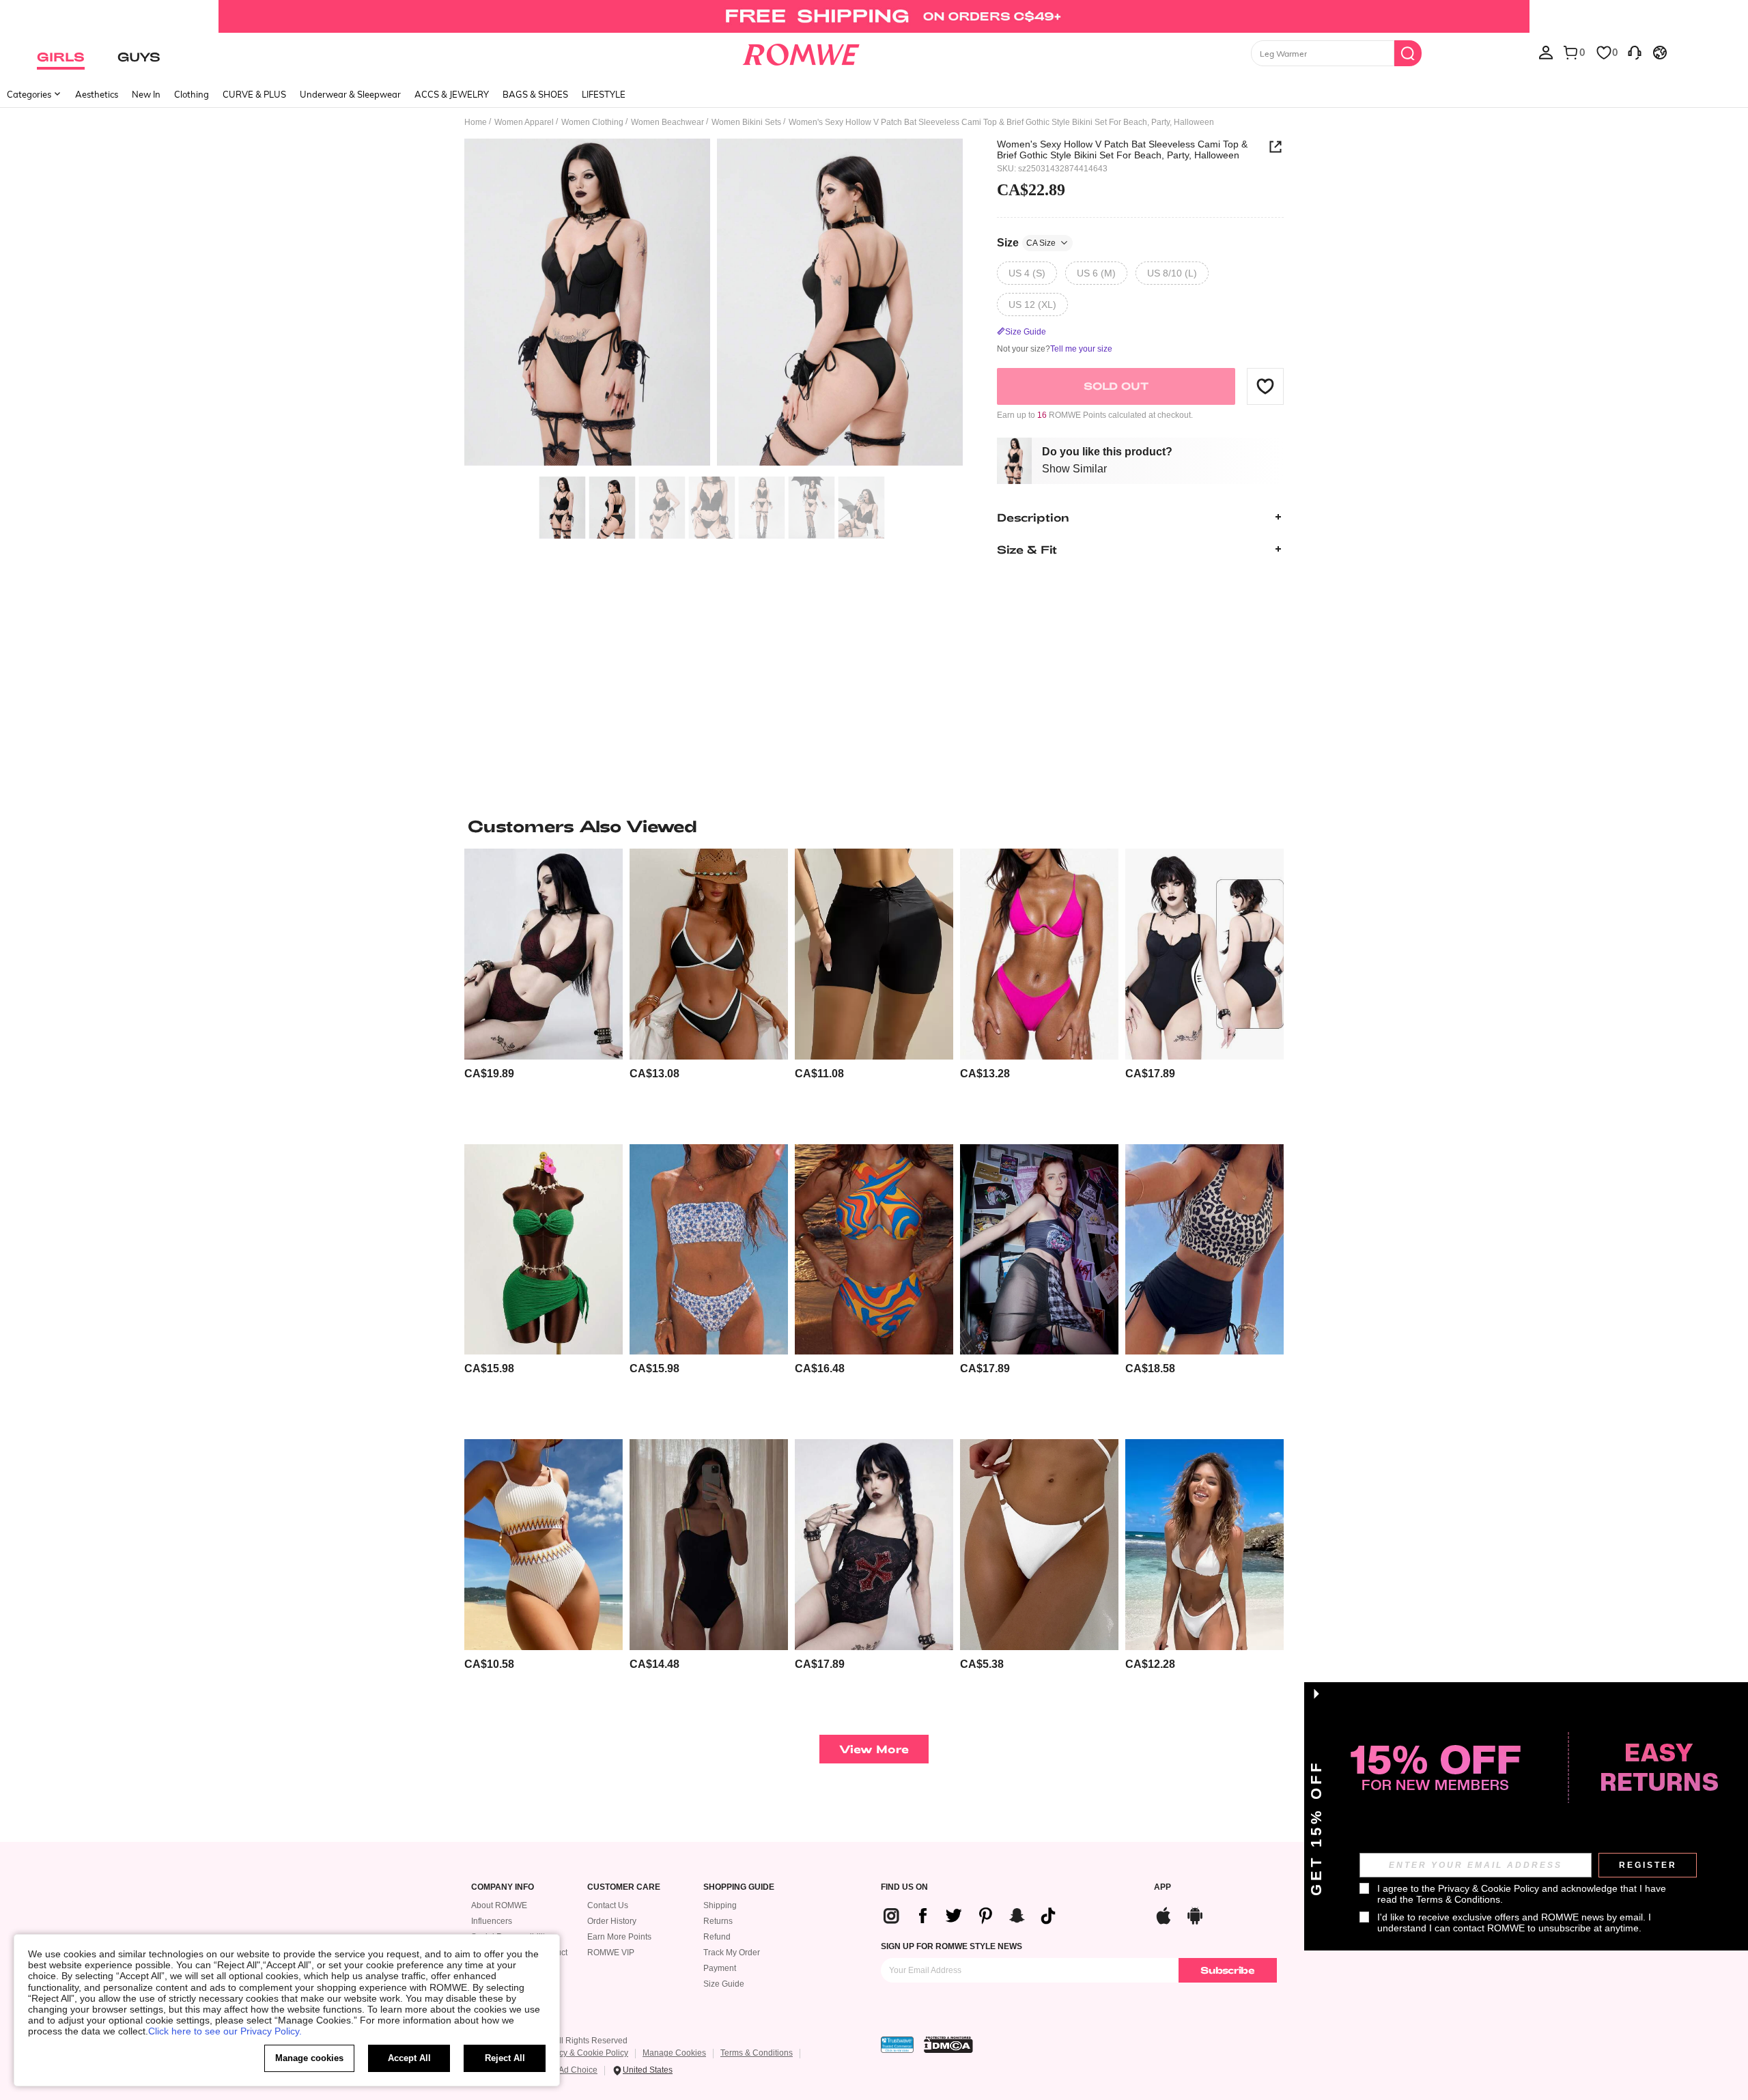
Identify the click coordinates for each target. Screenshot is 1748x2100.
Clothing (192, 94)
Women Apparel (524, 122)
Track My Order (732, 1953)
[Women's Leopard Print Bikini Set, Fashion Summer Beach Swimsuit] (1204, 1250)
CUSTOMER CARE (624, 1887)
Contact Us (608, 1905)
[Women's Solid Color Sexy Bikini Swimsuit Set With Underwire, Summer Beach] (1039, 954)
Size (1026, 242)
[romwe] (801, 52)
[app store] (1164, 1914)
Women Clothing (592, 122)
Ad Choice (578, 2070)
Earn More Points (619, 1937)
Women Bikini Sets (746, 122)
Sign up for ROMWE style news (951, 1946)
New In (146, 94)
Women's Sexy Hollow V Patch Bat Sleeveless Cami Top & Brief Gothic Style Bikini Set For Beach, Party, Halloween (1122, 150)
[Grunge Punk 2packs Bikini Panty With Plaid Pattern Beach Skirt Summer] (1039, 1250)
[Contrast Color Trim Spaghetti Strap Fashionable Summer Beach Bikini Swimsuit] (709, 954)
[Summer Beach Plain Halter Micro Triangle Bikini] (1204, 1545)
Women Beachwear (667, 122)
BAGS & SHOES (535, 94)
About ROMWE (499, 1905)
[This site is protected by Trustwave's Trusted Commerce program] (897, 2045)
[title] (874, 826)
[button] (1265, 386)
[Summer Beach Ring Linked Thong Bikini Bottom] (1039, 1545)
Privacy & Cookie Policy (584, 2053)
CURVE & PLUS (254, 94)
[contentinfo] (489, 1074)
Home (476, 122)
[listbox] (1546, 52)
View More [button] (874, 1749)
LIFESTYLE (604, 94)
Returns (718, 1921)
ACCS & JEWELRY (452, 94)
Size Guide (724, 1984)
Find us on (904, 1887)
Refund (717, 1937)
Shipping (720, 1905)
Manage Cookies (674, 2053)
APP (1162, 1887)
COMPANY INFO (503, 1887)
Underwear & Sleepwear (350, 94)
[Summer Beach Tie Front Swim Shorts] (874, 954)
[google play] (1195, 1914)
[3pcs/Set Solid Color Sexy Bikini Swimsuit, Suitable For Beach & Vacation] (544, 1250)
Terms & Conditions (757, 2053)
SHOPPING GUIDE (739, 1887)
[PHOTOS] (714, 304)
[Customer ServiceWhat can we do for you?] (1635, 52)
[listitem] (544, 991)
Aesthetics (97, 94)
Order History (612, 1921)
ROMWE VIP (611, 1953)
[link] (874, 16)
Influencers (492, 1921)
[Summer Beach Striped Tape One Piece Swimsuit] (709, 1545)
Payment (720, 1968)
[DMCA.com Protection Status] (948, 2045)
